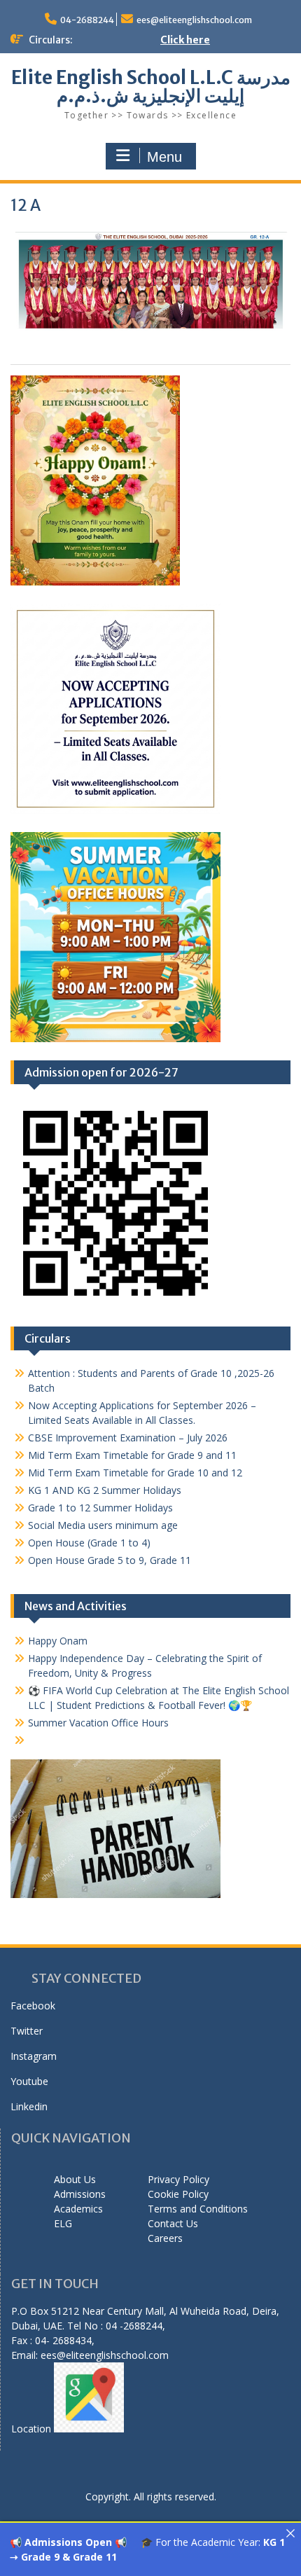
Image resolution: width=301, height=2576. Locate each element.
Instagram (34, 2056)
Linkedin (29, 2106)
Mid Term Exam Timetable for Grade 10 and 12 (135, 1473)
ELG (63, 2223)
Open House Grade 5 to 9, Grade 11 (110, 1560)
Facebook (33, 2006)
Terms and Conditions (198, 2209)
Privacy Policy (178, 2179)
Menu (164, 157)
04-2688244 (87, 20)
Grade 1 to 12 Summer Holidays (100, 1508)
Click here (185, 40)
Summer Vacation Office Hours (98, 1723)
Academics (78, 2209)
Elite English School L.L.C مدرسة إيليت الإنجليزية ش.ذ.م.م (151, 86)
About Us (75, 2179)
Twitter (27, 2031)
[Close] (290, 2533)
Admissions (80, 2194)
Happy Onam (58, 1641)
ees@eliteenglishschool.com (194, 20)
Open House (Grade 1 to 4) (89, 1543)
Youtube (29, 2081)
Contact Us (173, 2223)
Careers (165, 2238)
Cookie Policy (178, 2194)
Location (33, 2429)
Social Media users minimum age (103, 1525)
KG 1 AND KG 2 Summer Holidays (105, 1490)
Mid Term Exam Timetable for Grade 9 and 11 (132, 1455)
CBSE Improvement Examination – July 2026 (128, 1438)
